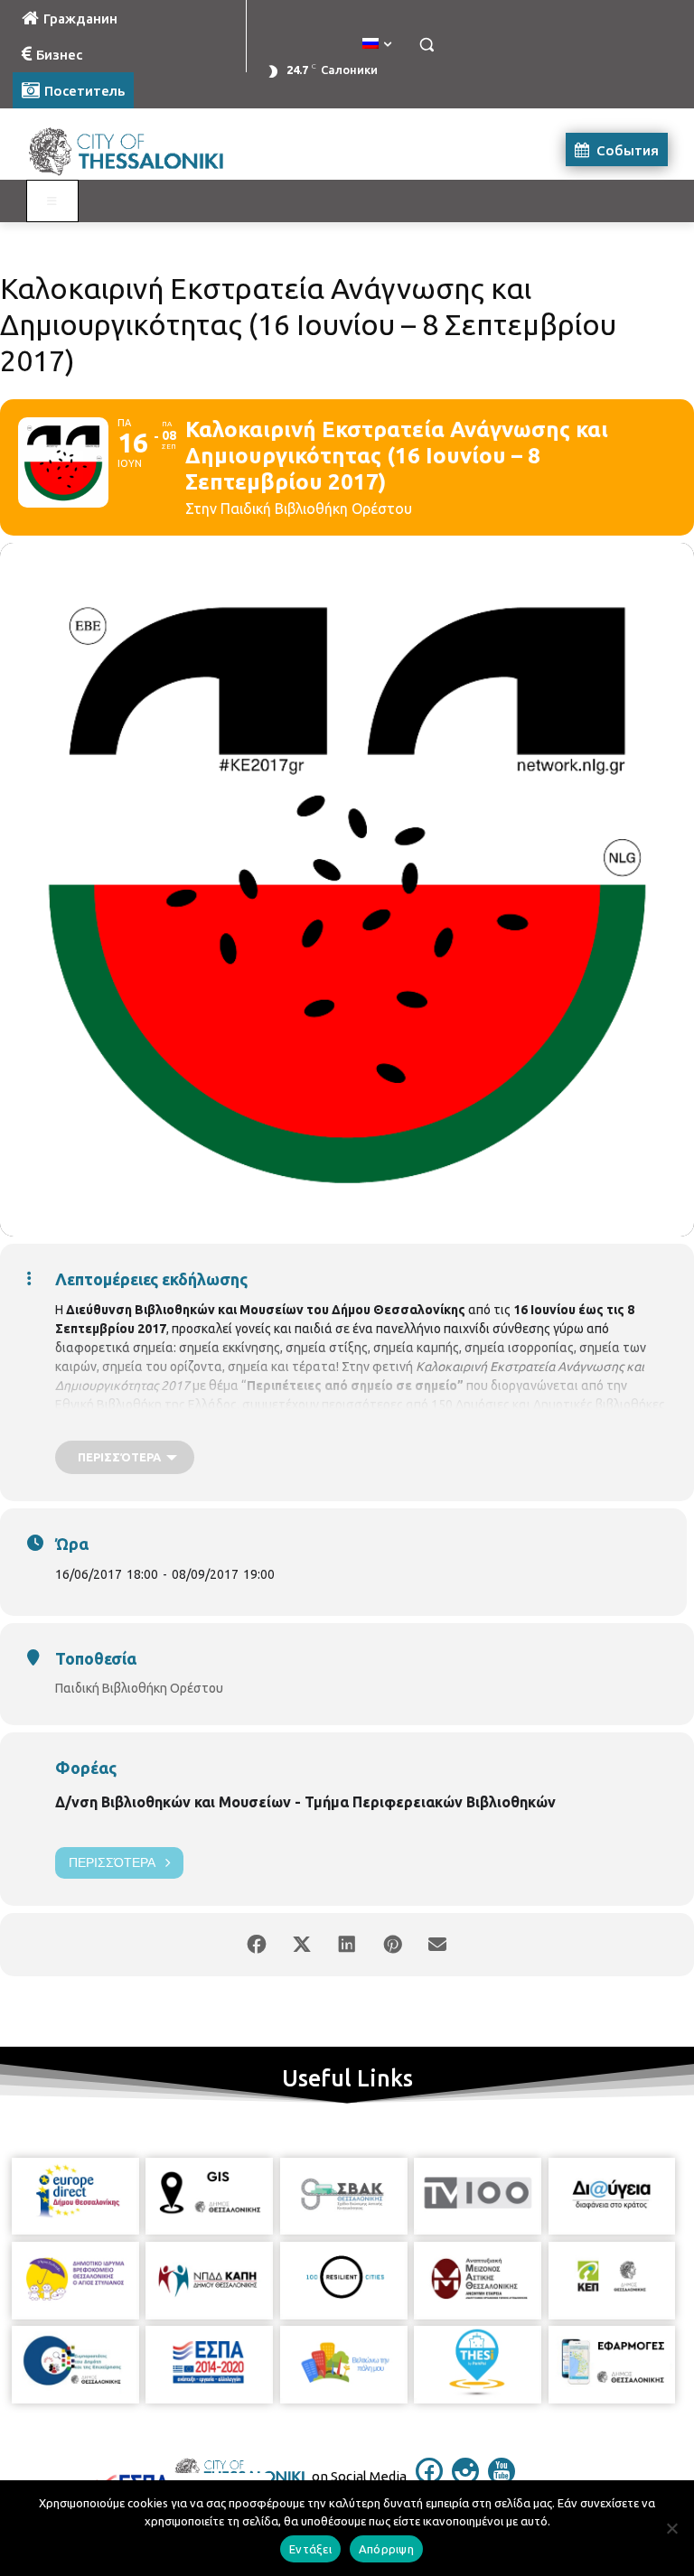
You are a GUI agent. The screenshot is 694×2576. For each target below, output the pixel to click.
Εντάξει (310, 2549)
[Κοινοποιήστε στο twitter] (302, 1945)
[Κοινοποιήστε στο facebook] (257, 1945)
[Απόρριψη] (671, 2528)
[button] (426, 45)
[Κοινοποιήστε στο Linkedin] (347, 1945)
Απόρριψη (386, 2549)
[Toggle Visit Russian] (52, 201)
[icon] (429, 2479)
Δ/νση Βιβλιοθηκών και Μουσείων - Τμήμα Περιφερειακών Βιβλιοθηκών (305, 1802)
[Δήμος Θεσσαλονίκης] (136, 149)
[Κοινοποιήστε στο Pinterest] (392, 1945)
